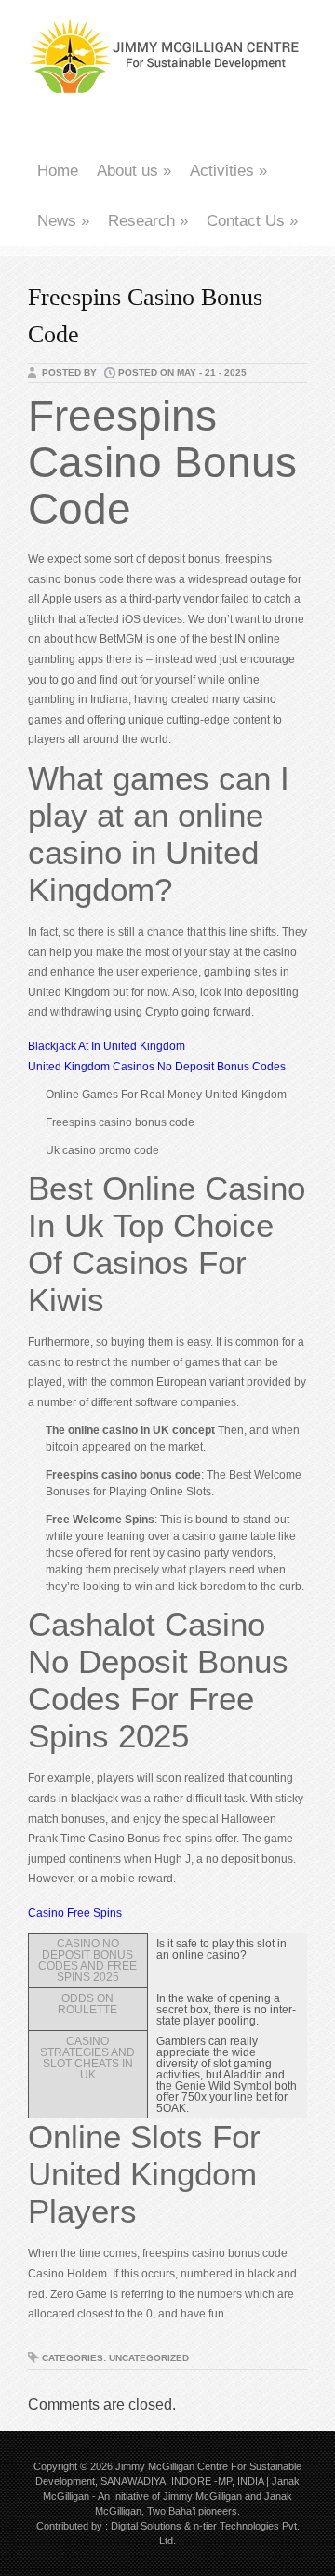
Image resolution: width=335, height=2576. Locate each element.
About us (134, 171)
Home (58, 171)
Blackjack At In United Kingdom (107, 1046)
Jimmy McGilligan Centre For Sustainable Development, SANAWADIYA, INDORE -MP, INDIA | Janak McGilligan (168, 2481)
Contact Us (252, 221)
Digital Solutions (146, 2526)
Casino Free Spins (75, 1913)
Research (148, 221)
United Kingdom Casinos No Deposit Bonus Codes (157, 1067)
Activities (228, 171)
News (63, 221)
